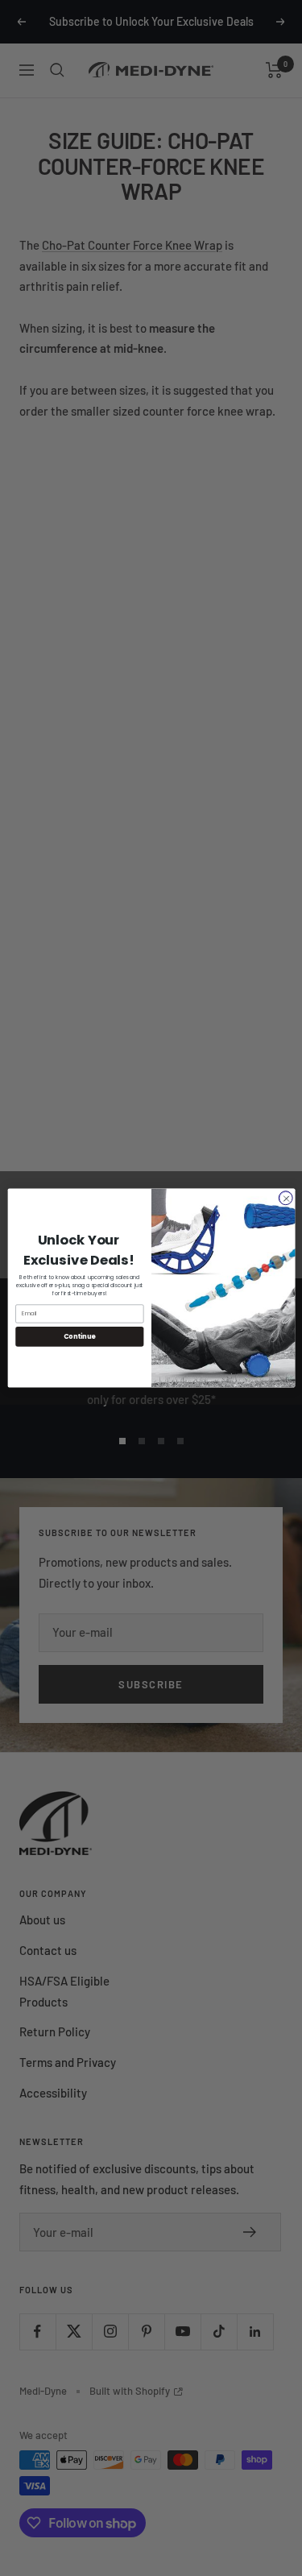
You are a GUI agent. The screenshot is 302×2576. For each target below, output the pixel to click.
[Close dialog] (285, 1198)
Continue (79, 1336)
